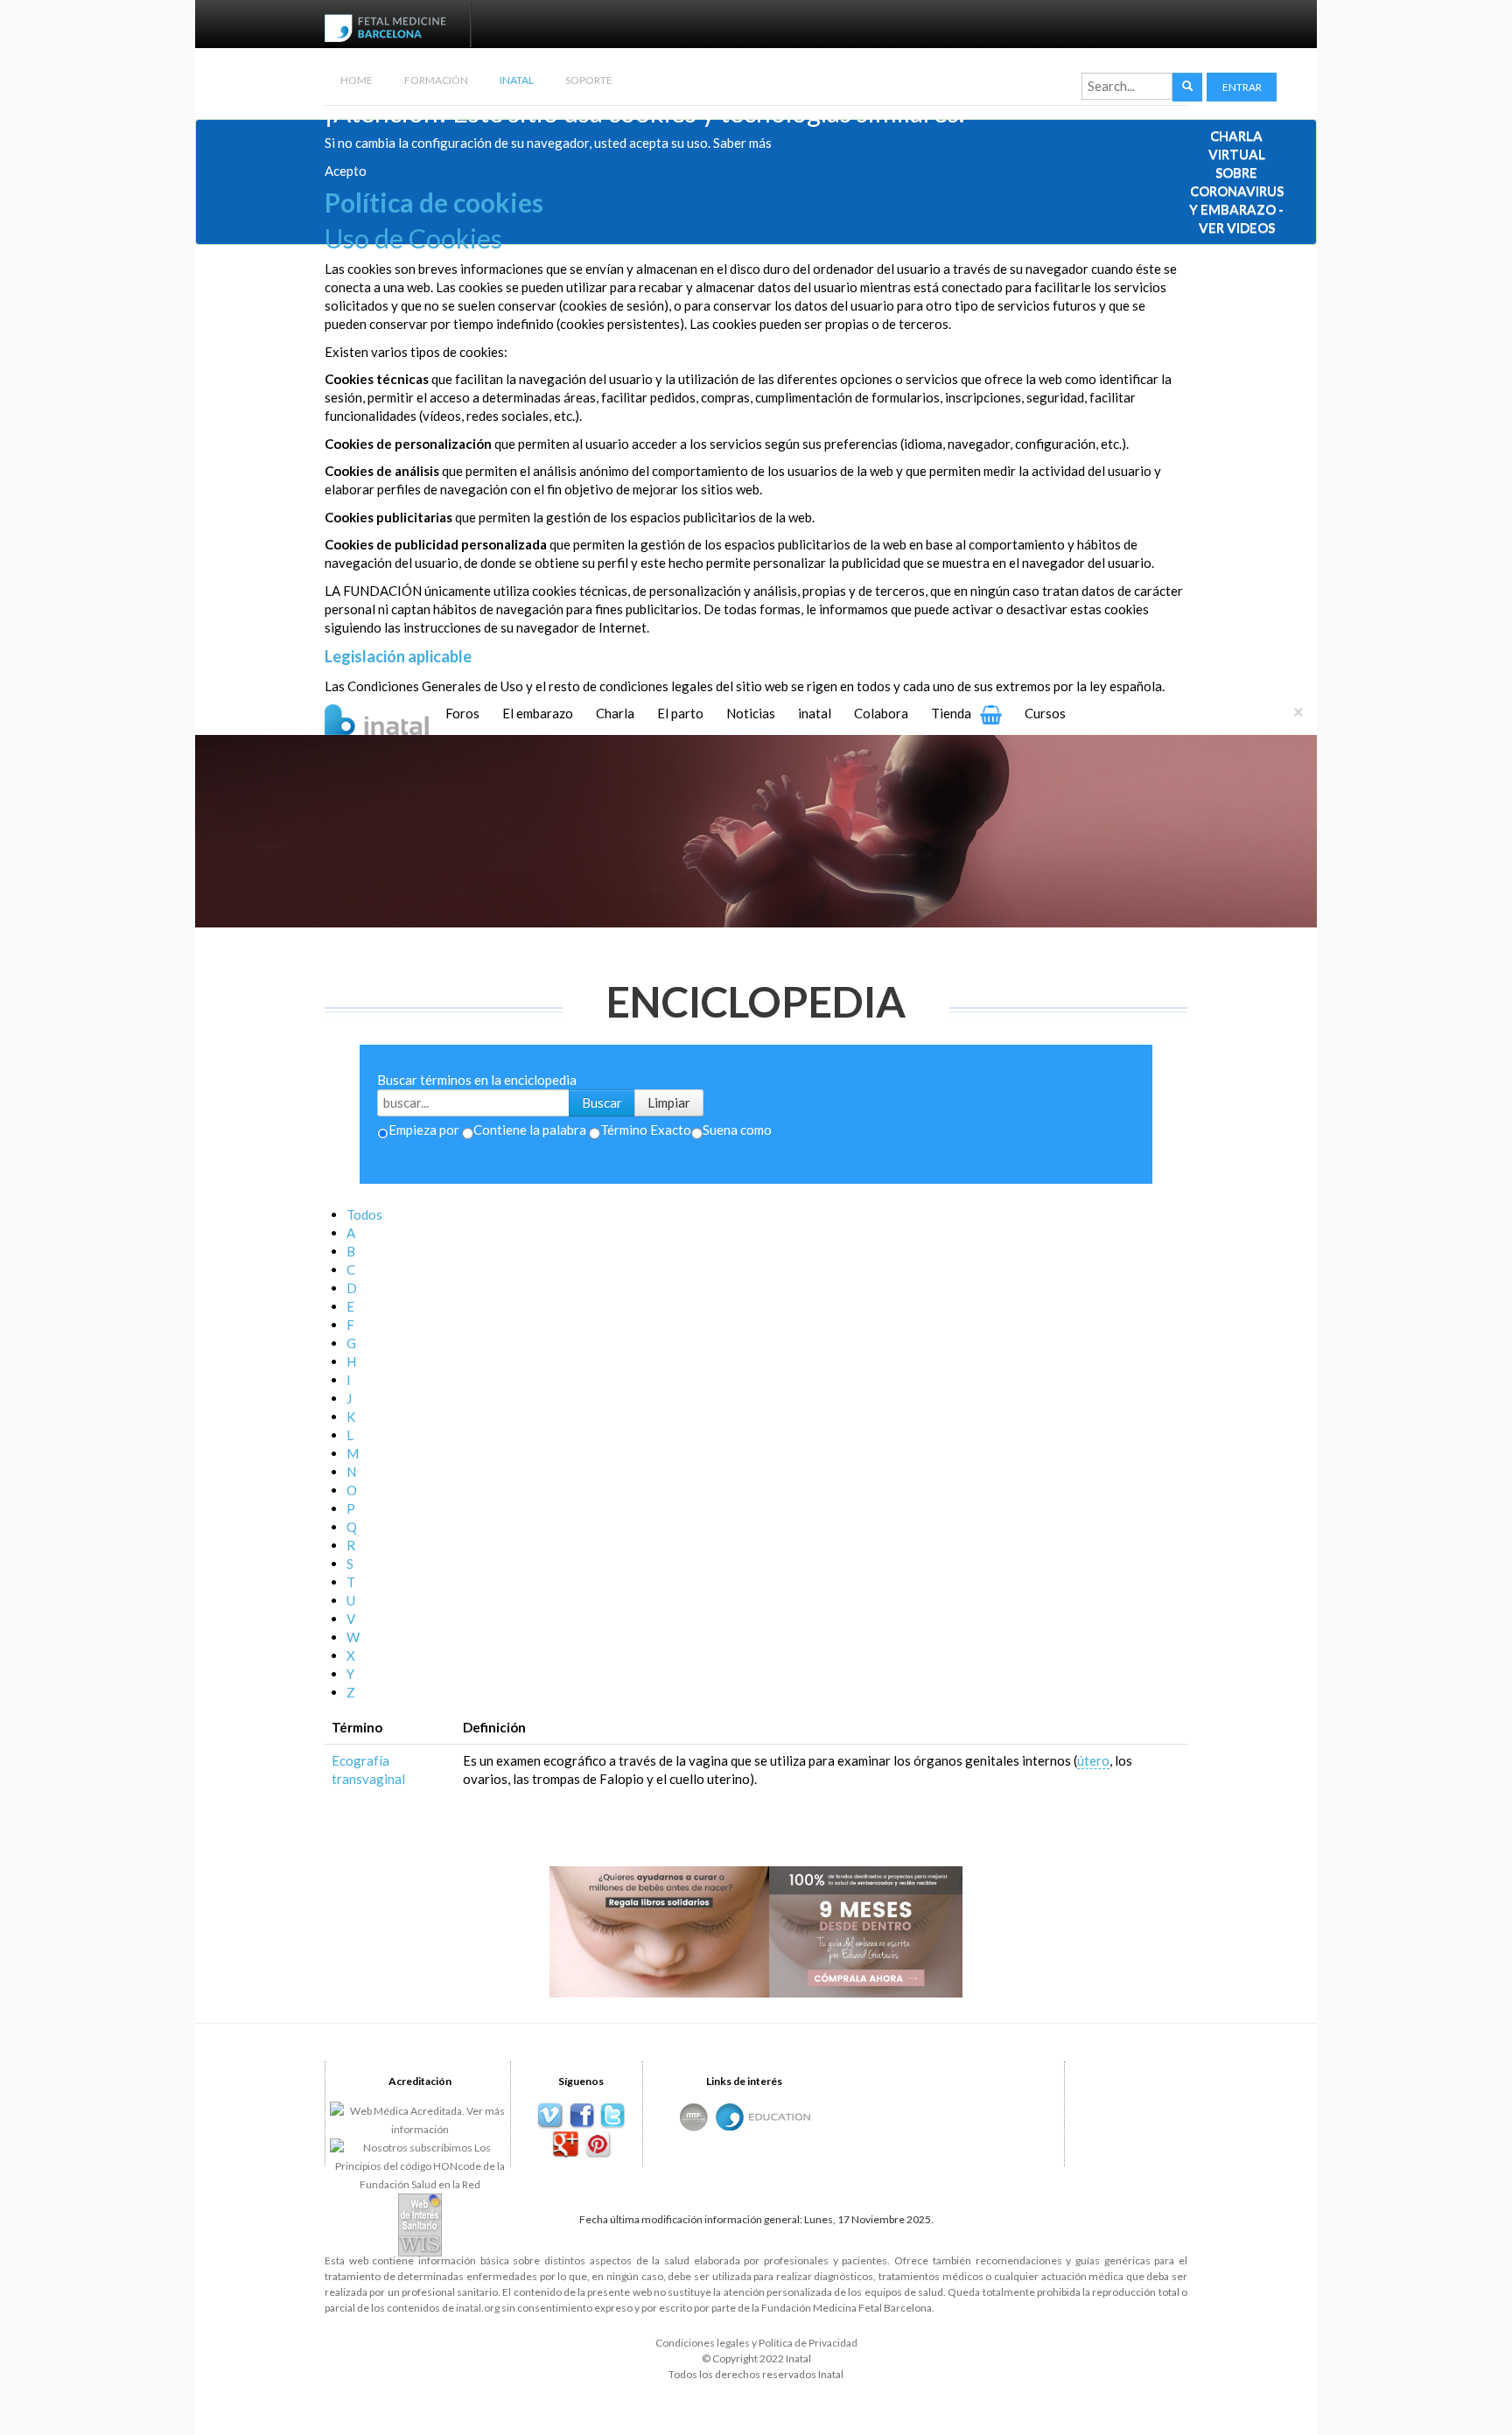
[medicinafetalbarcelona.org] (389, 26)
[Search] (1187, 87)
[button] (1242, 87)
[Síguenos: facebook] (581, 2116)
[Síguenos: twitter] (613, 2116)
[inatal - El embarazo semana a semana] (399, 717)
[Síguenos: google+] (566, 2145)
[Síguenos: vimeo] (550, 2116)
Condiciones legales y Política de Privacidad (756, 2343)
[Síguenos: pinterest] (597, 2145)
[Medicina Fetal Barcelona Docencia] (780, 2115)
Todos (364, 1214)
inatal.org (478, 2308)
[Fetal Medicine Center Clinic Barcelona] (694, 2117)
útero (1093, 1760)
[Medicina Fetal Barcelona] (730, 2117)
